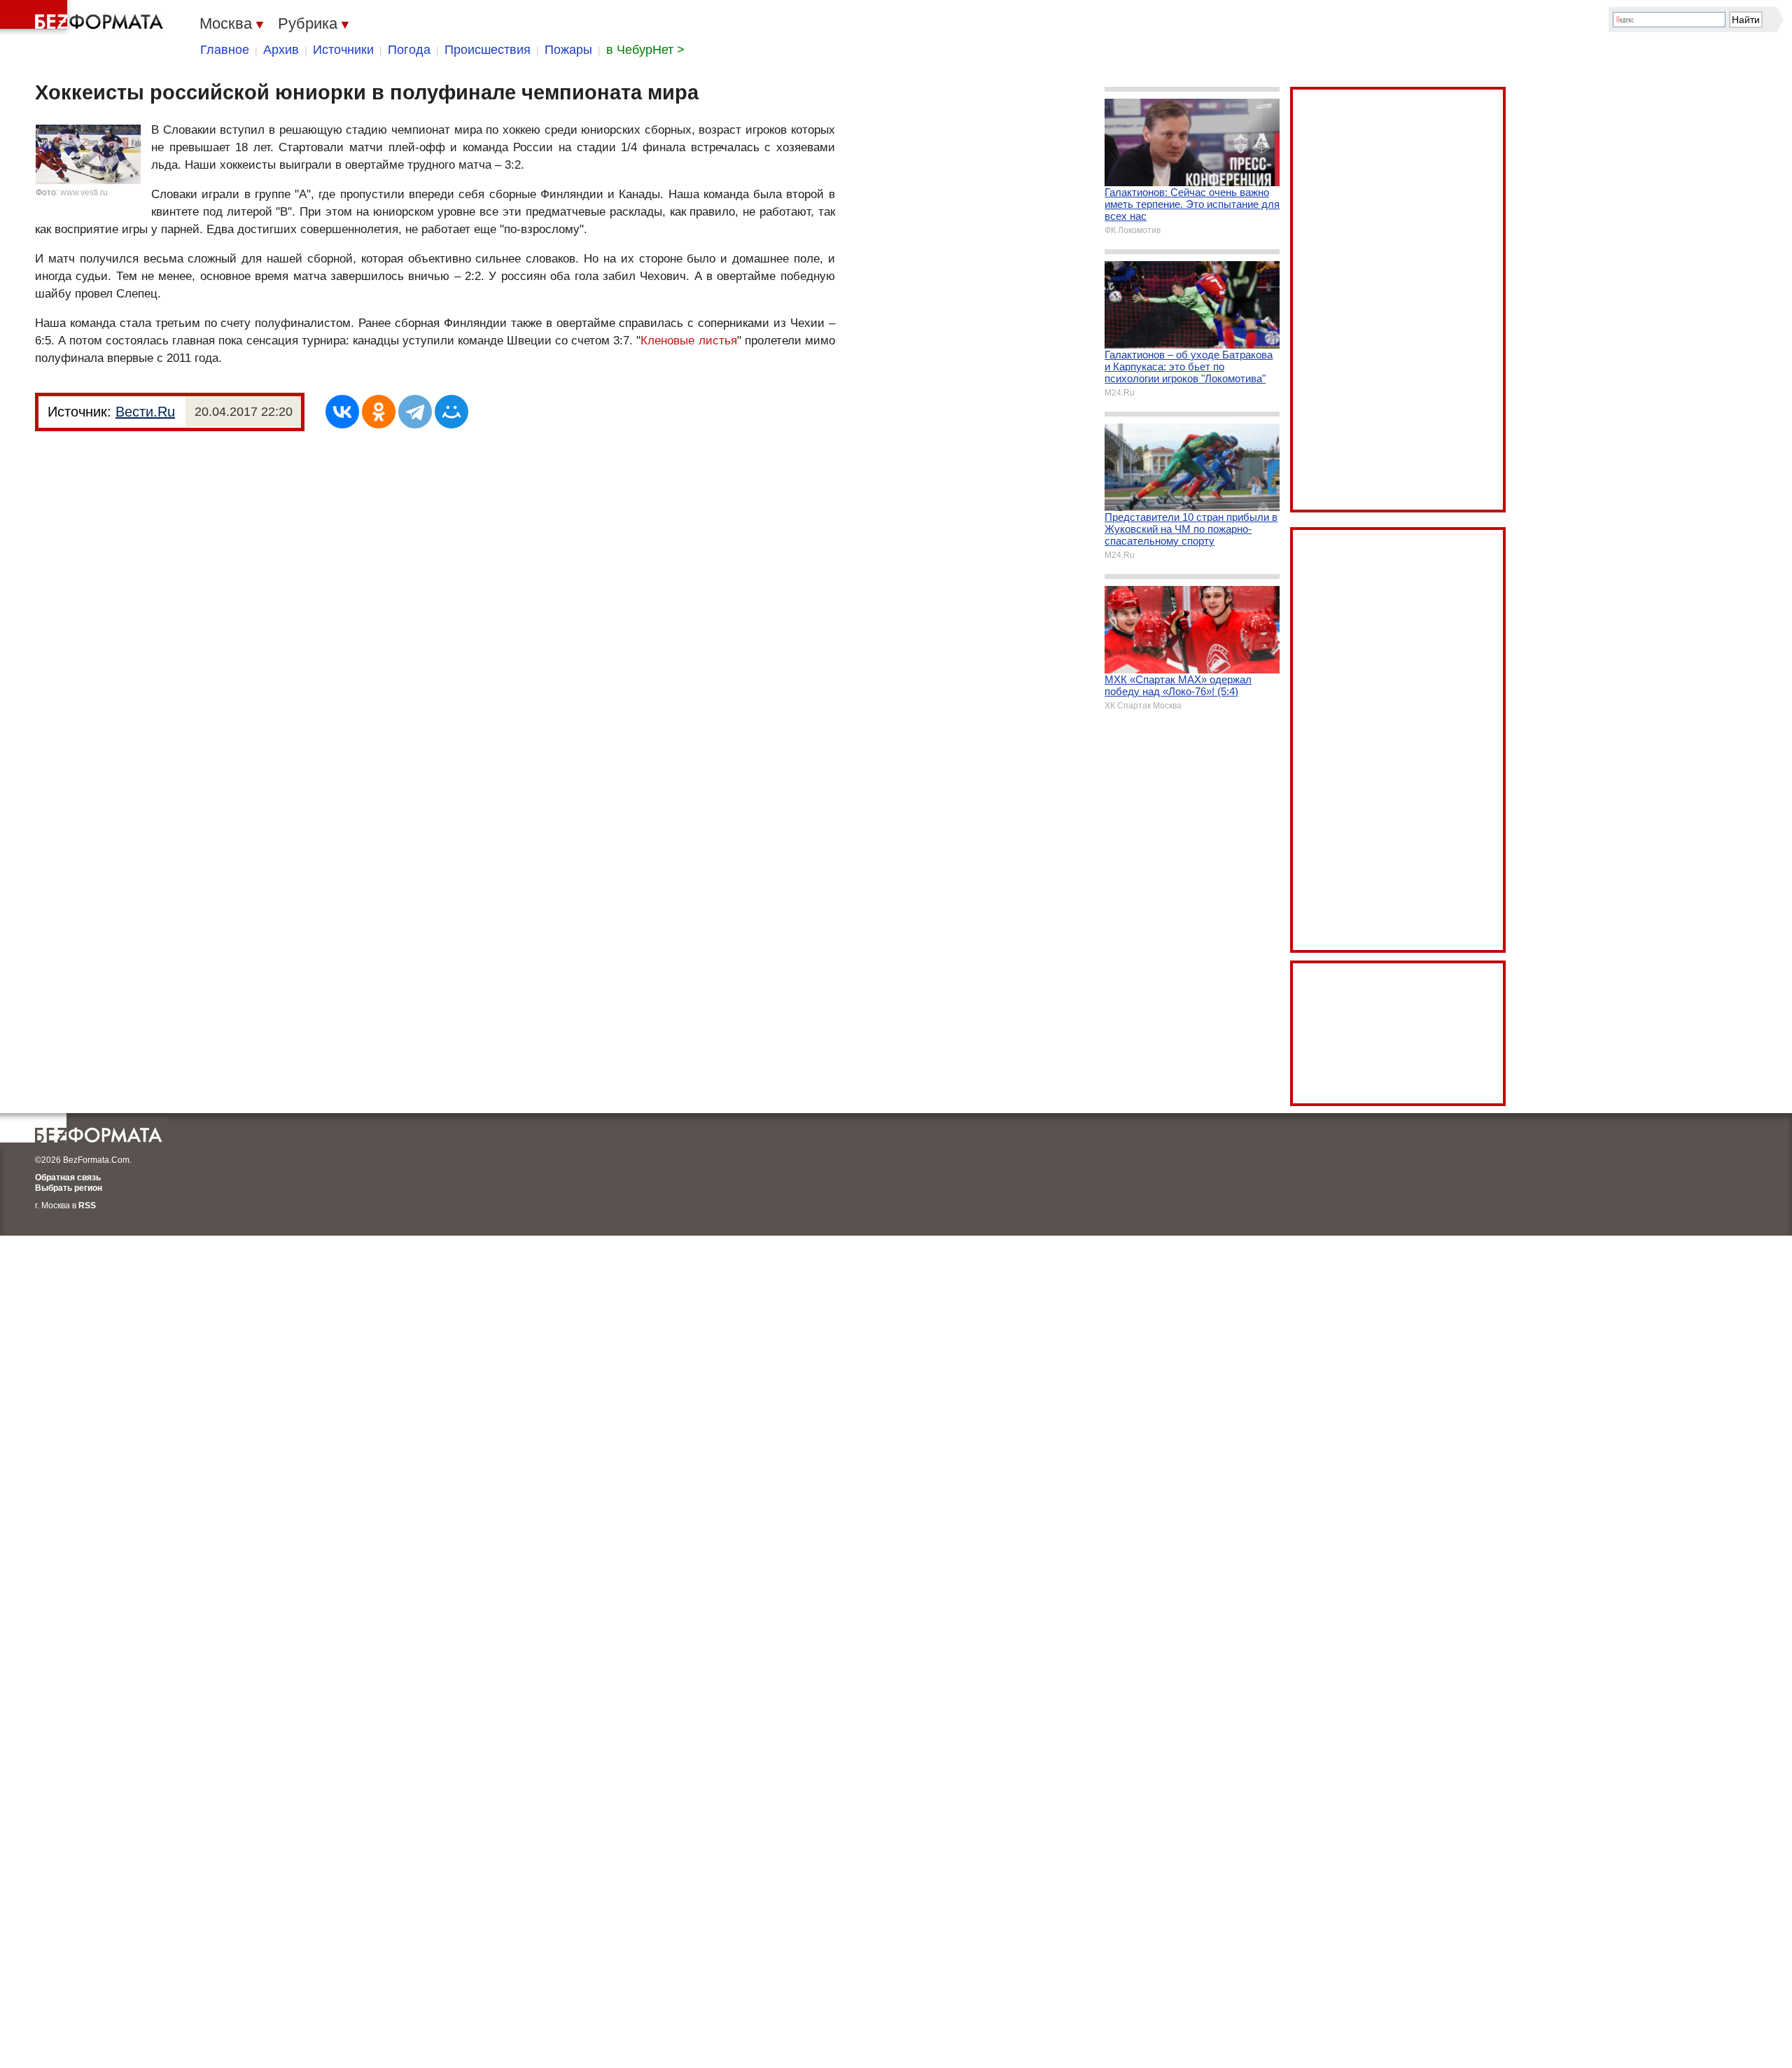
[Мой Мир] (451, 412)
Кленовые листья (688, 341)
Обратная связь (68, 1178)
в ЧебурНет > (645, 50)
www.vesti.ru (84, 193)
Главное (225, 50)
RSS (87, 1206)
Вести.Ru (145, 412)
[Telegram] (415, 412)
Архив (281, 50)
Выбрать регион (69, 1188)
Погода (409, 50)
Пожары (568, 50)
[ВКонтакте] (342, 412)
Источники (343, 50)
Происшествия (488, 50)
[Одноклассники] (379, 412)
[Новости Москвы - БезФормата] (84, 18)
